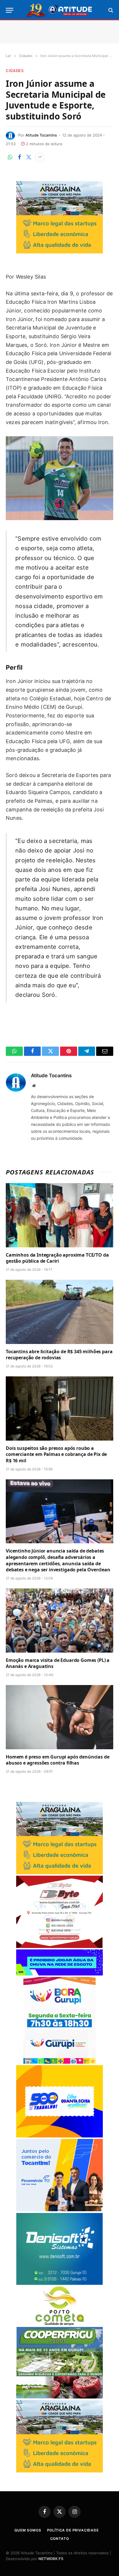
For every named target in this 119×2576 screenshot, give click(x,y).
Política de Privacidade (73, 2530)
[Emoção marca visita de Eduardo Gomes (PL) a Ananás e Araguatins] (59, 1620)
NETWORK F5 (51, 2559)
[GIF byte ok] (59, 1946)
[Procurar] (110, 10)
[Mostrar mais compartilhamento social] (40, 157)
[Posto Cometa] (59, 2324)
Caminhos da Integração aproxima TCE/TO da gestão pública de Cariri (57, 1258)
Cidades (15, 71)
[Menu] (10, 10)
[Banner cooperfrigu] (59, 2397)
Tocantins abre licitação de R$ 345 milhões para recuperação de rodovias (59, 1355)
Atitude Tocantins (41, 135)
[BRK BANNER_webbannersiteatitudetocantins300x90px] (59, 1974)
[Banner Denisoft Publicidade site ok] (59, 2283)
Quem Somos (28, 2530)
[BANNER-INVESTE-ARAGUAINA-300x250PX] (59, 252)
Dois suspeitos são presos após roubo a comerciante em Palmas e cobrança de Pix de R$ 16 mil (56, 1454)
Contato (60, 2539)
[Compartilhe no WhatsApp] (10, 157)
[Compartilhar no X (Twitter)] (29, 157)
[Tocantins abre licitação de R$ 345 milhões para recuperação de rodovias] (59, 1312)
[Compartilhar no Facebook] (19, 157)
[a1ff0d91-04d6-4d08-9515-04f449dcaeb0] (59, 2210)
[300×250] (59, 2136)
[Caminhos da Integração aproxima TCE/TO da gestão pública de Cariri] (59, 1215)
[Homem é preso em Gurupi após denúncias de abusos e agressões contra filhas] (59, 1717)
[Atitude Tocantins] (60, 10)
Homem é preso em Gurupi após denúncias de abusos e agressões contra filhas (57, 1760)
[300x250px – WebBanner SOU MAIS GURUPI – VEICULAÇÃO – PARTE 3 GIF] (59, 2062)
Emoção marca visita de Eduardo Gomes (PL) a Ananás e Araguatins (58, 1663)
